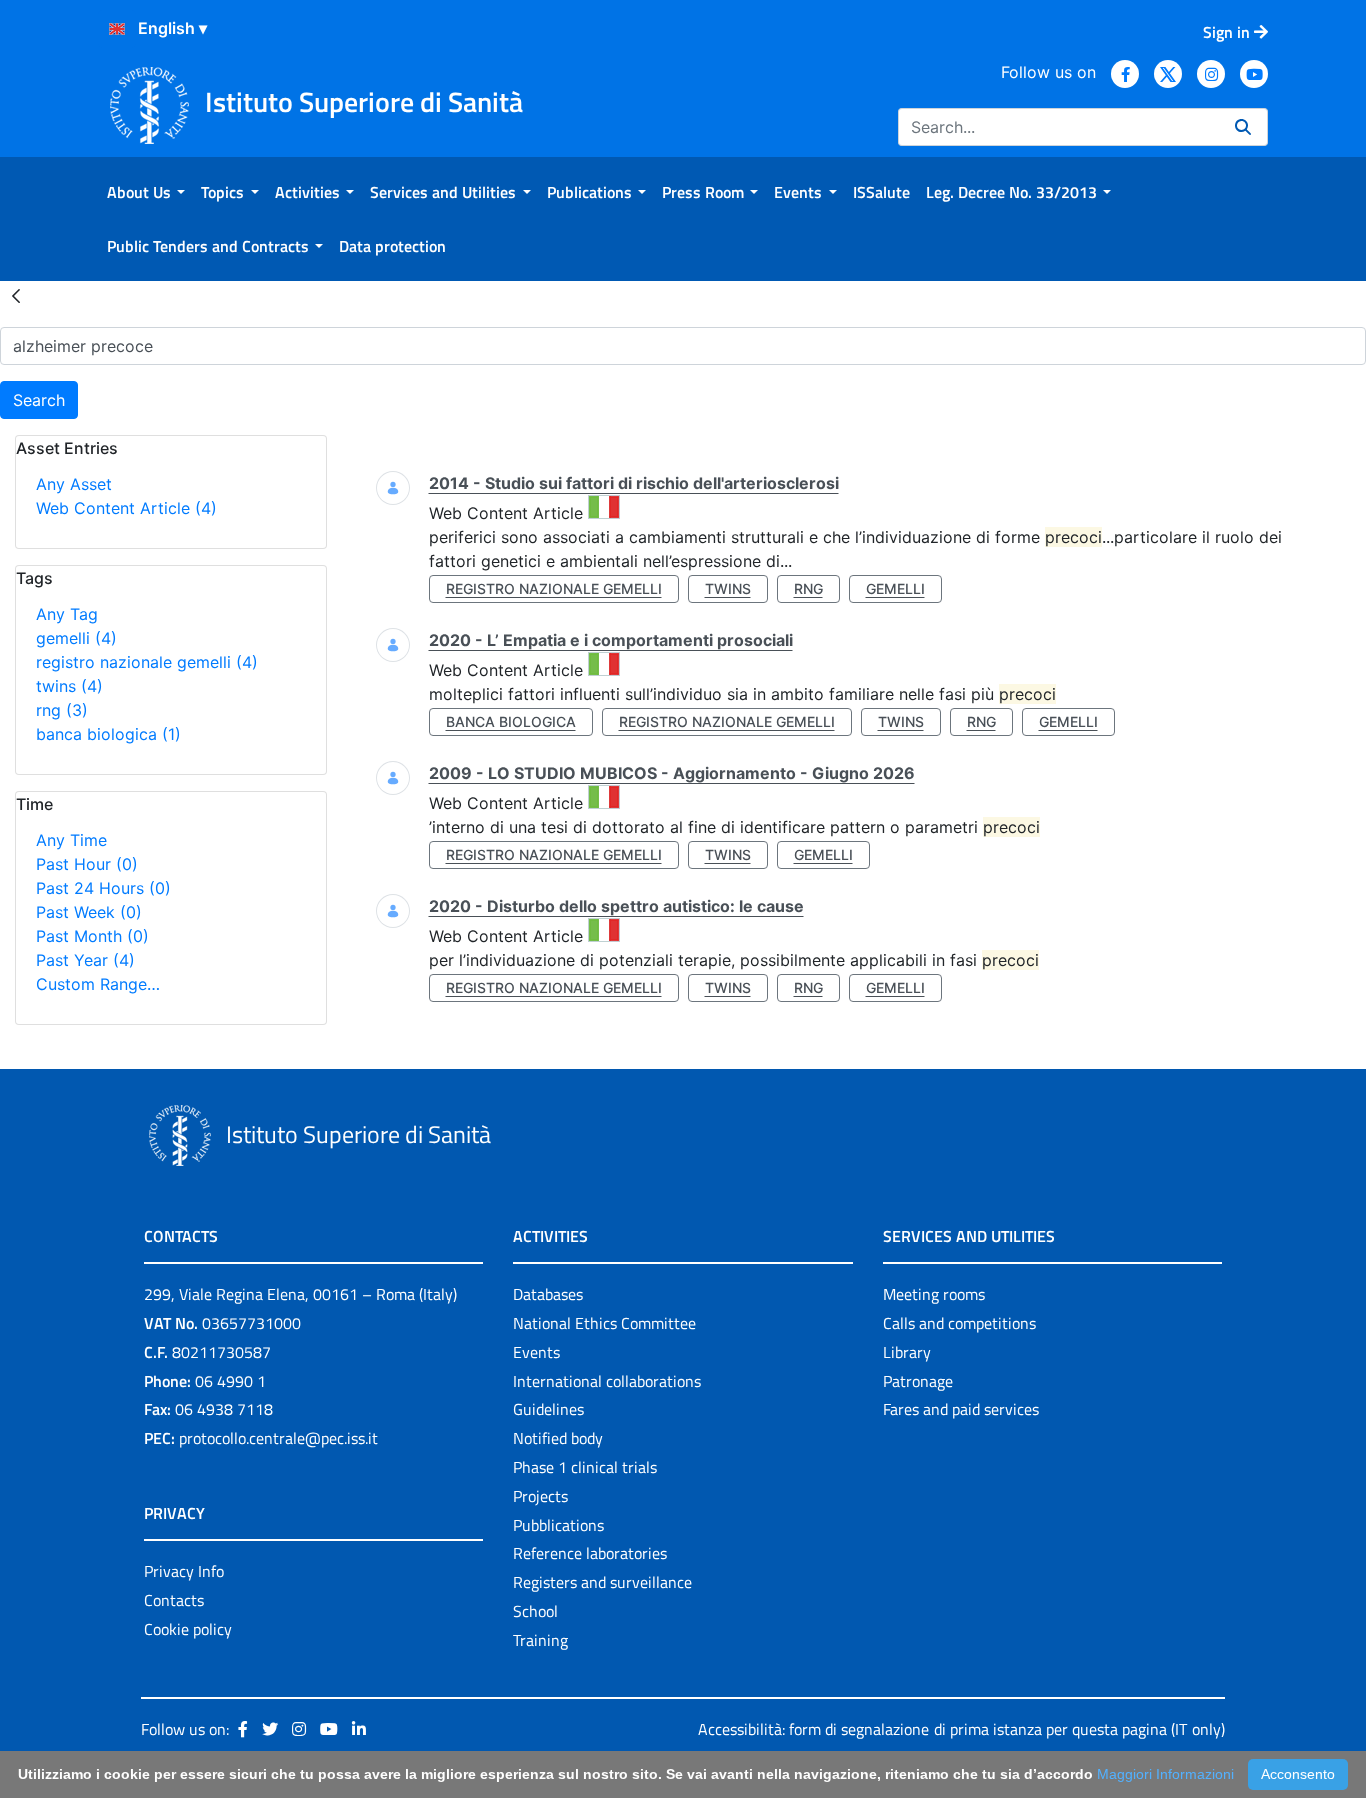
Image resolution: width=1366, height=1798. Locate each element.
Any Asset (74, 484)
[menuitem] (146, 192)
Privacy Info (184, 1571)
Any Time (71, 840)
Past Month (92, 936)
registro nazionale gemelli (147, 662)
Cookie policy (188, 1629)
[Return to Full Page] (16, 295)
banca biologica (108, 734)
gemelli (76, 638)
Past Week (89, 912)
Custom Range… (98, 984)
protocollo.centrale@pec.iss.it (278, 1438)
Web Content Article (126, 508)
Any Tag (67, 614)
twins (69, 686)
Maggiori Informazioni (1165, 1774)
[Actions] (117, 29)
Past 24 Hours (103, 888)
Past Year (85, 960)
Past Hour (87, 864)
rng (62, 710)
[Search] (1243, 127)
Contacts (174, 1600)
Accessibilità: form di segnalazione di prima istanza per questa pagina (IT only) (961, 1729)
